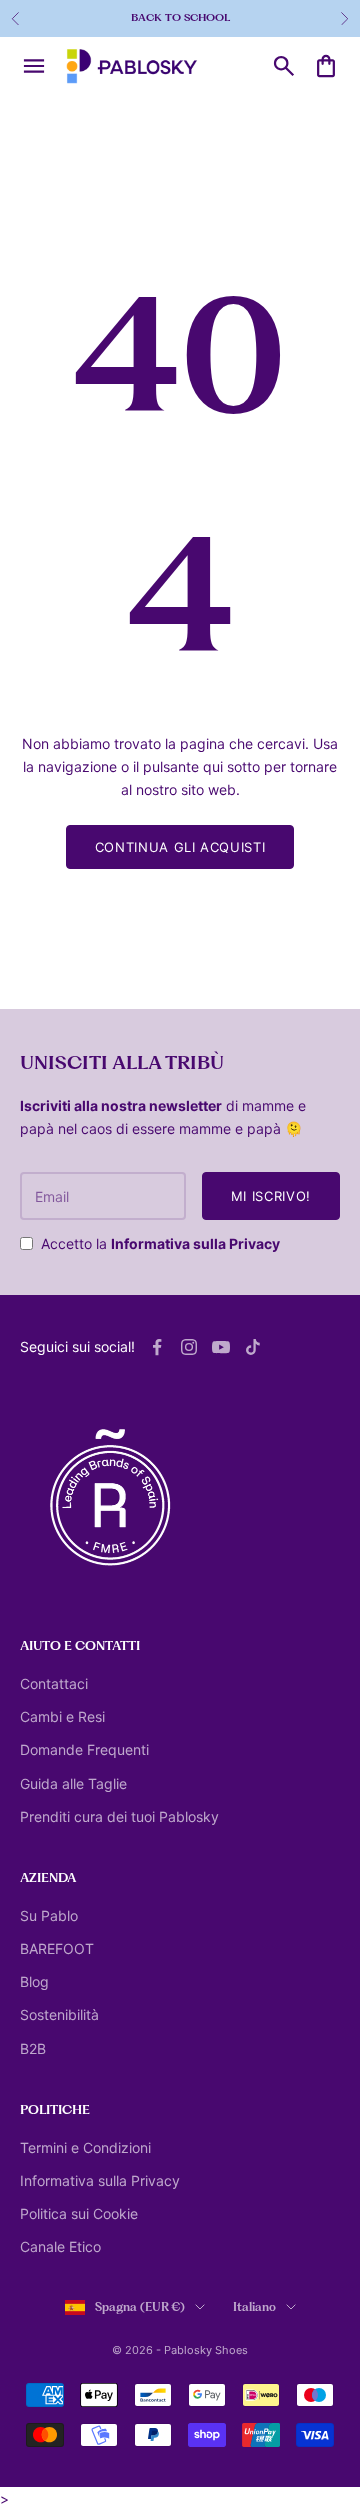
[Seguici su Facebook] (157, 1347)
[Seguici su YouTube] (221, 1347)
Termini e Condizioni (85, 2147)
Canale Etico (60, 2246)
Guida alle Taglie (73, 1783)
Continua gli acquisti (180, 847)
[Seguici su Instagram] (189, 1347)
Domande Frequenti (84, 1749)
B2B (33, 2048)
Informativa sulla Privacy (195, 1243)
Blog (34, 1981)
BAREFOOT (57, 1948)
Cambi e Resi (62, 1716)
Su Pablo (49, 1915)
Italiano (254, 2307)
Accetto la (160, 1243)
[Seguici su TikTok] (253, 1347)
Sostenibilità (59, 2014)
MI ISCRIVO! (271, 1196)
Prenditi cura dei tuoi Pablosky (119, 1816)
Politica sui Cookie (79, 2213)
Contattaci (54, 1683)
